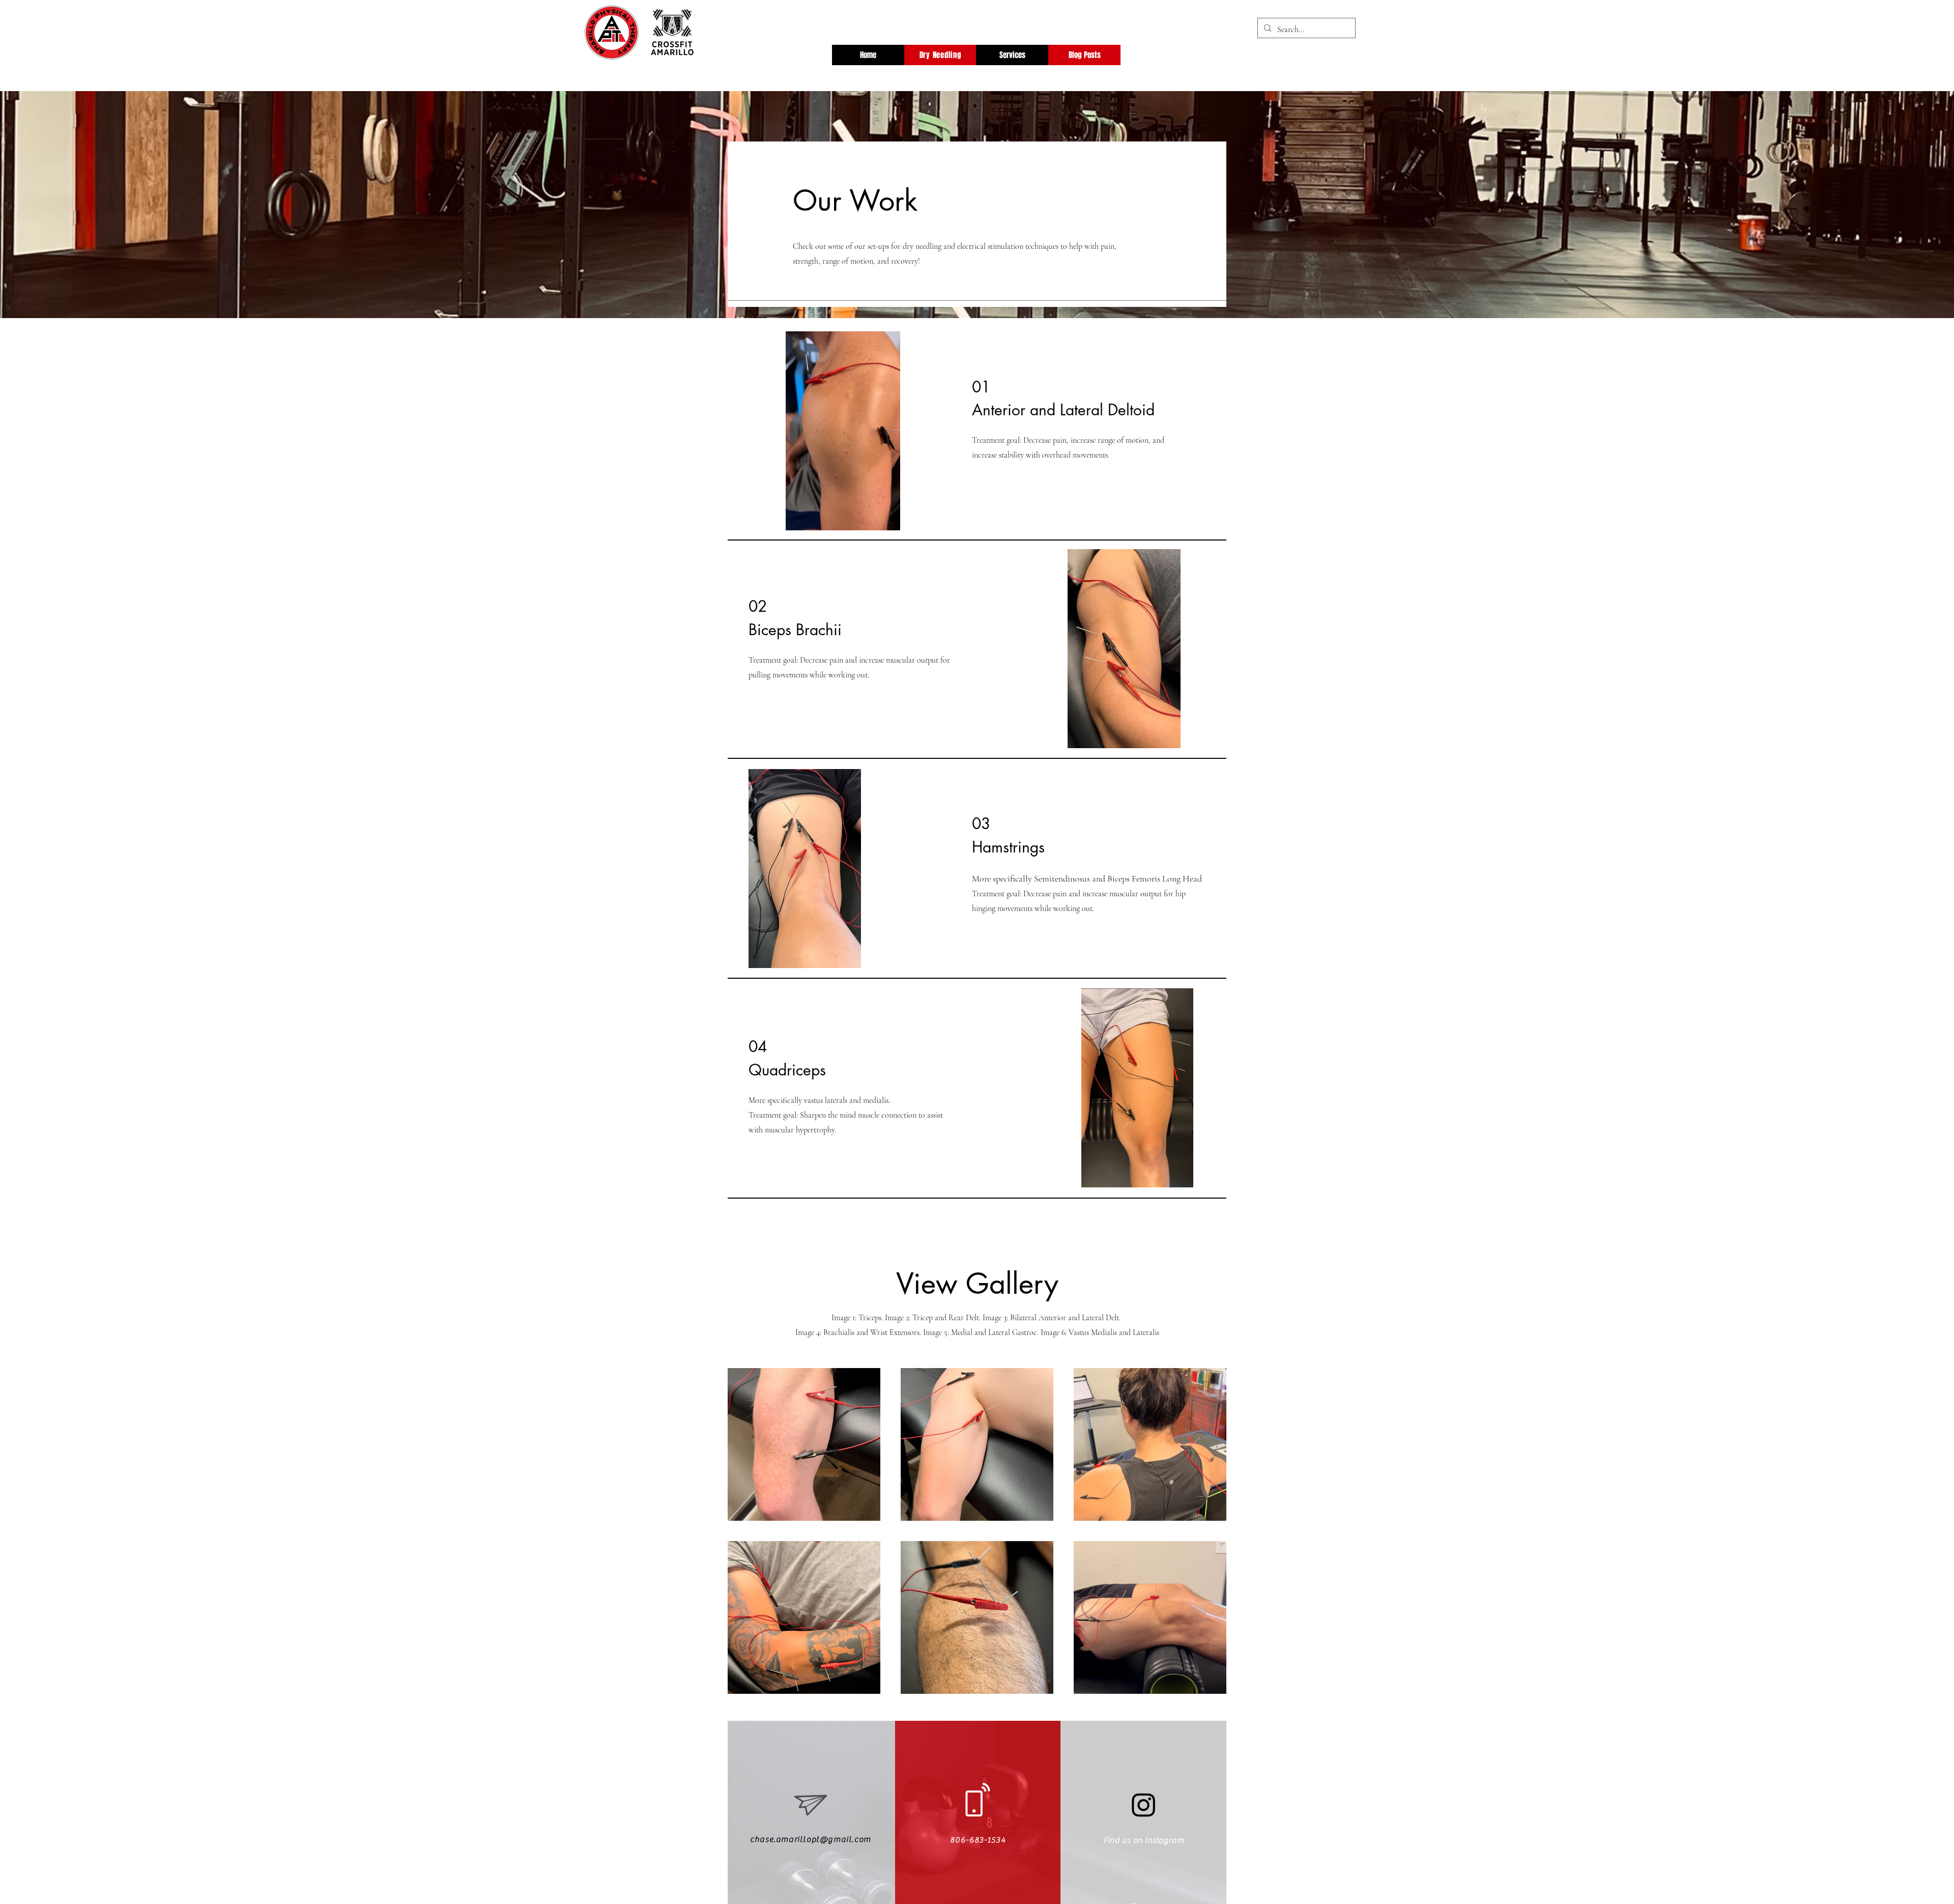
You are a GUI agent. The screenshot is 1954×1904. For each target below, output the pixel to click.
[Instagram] (1144, 1804)
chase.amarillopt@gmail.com (811, 1839)
